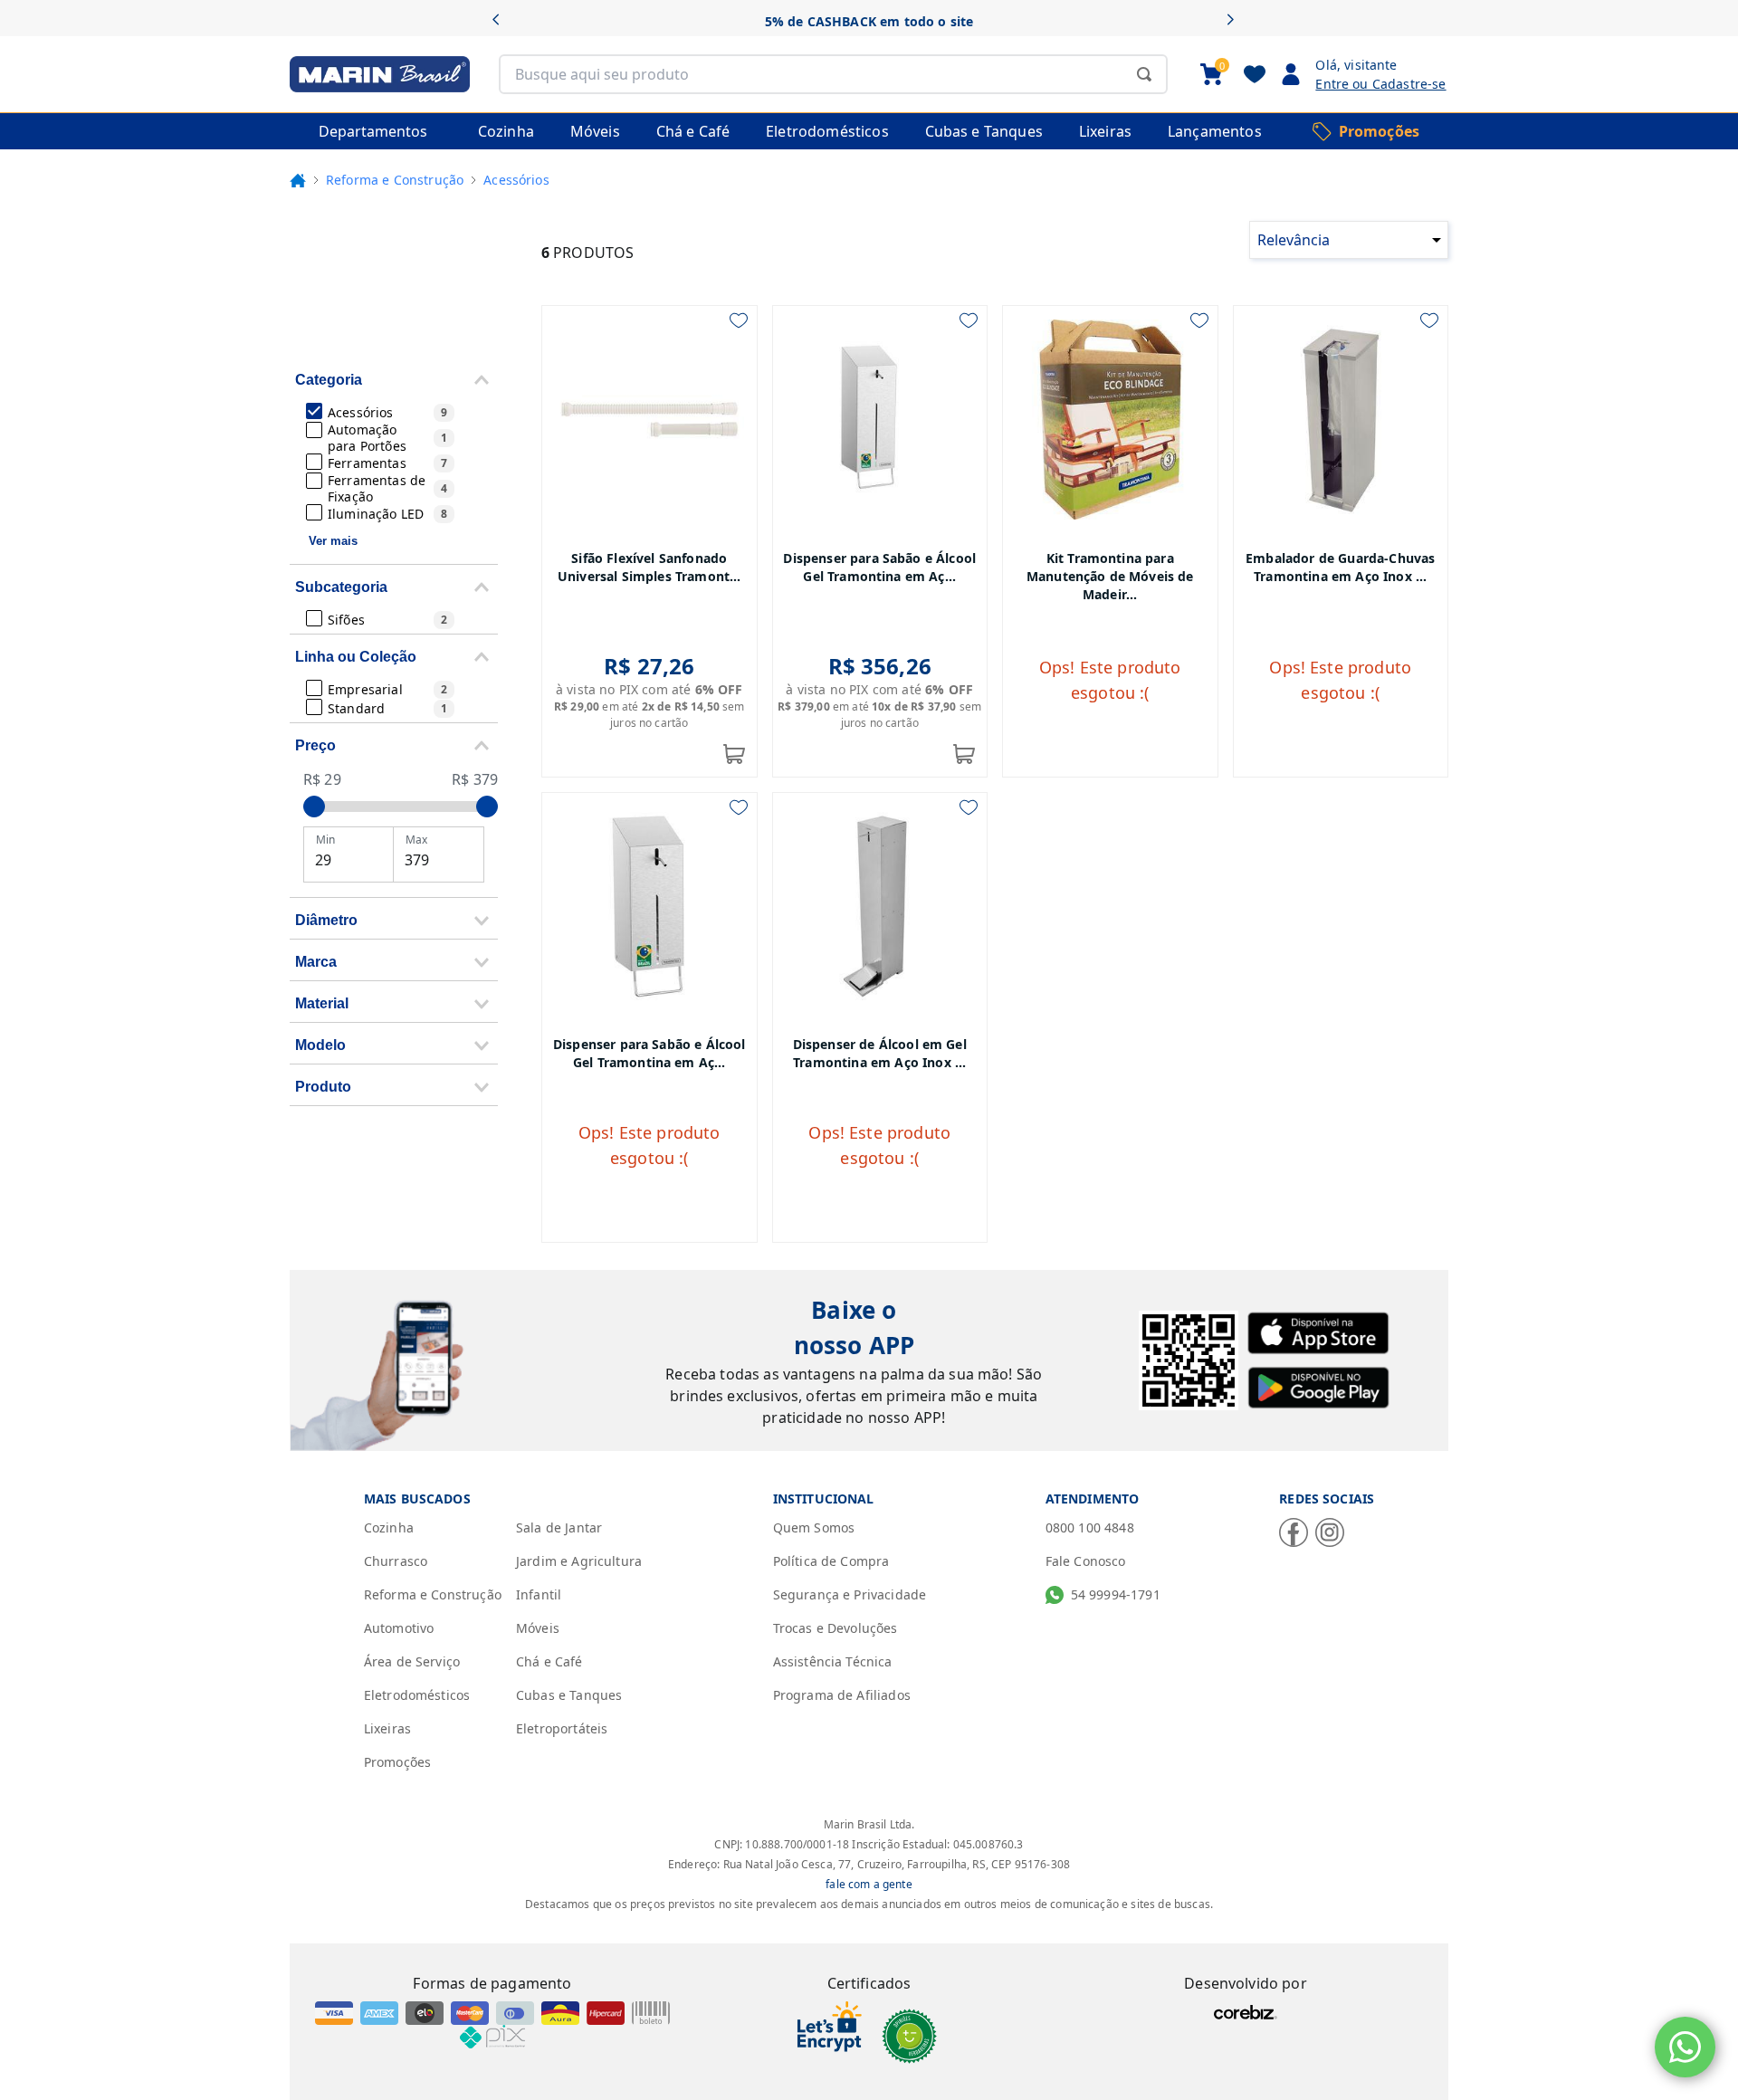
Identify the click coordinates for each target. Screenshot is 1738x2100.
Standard (387, 708)
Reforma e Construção (395, 180)
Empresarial (387, 689)
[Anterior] (502, 21)
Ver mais (333, 541)
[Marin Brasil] (380, 74)
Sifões (387, 620)
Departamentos (373, 131)
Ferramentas (387, 463)
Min (325, 840)
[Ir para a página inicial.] (298, 180)
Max (416, 840)
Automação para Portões (387, 438)
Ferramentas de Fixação (387, 488)
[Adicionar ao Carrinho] (734, 754)
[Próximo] (1236, 21)
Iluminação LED (387, 514)
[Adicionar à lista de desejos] (739, 320)
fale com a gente (869, 1884)
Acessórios (387, 412)
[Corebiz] (1246, 2012)
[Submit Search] (1144, 74)
